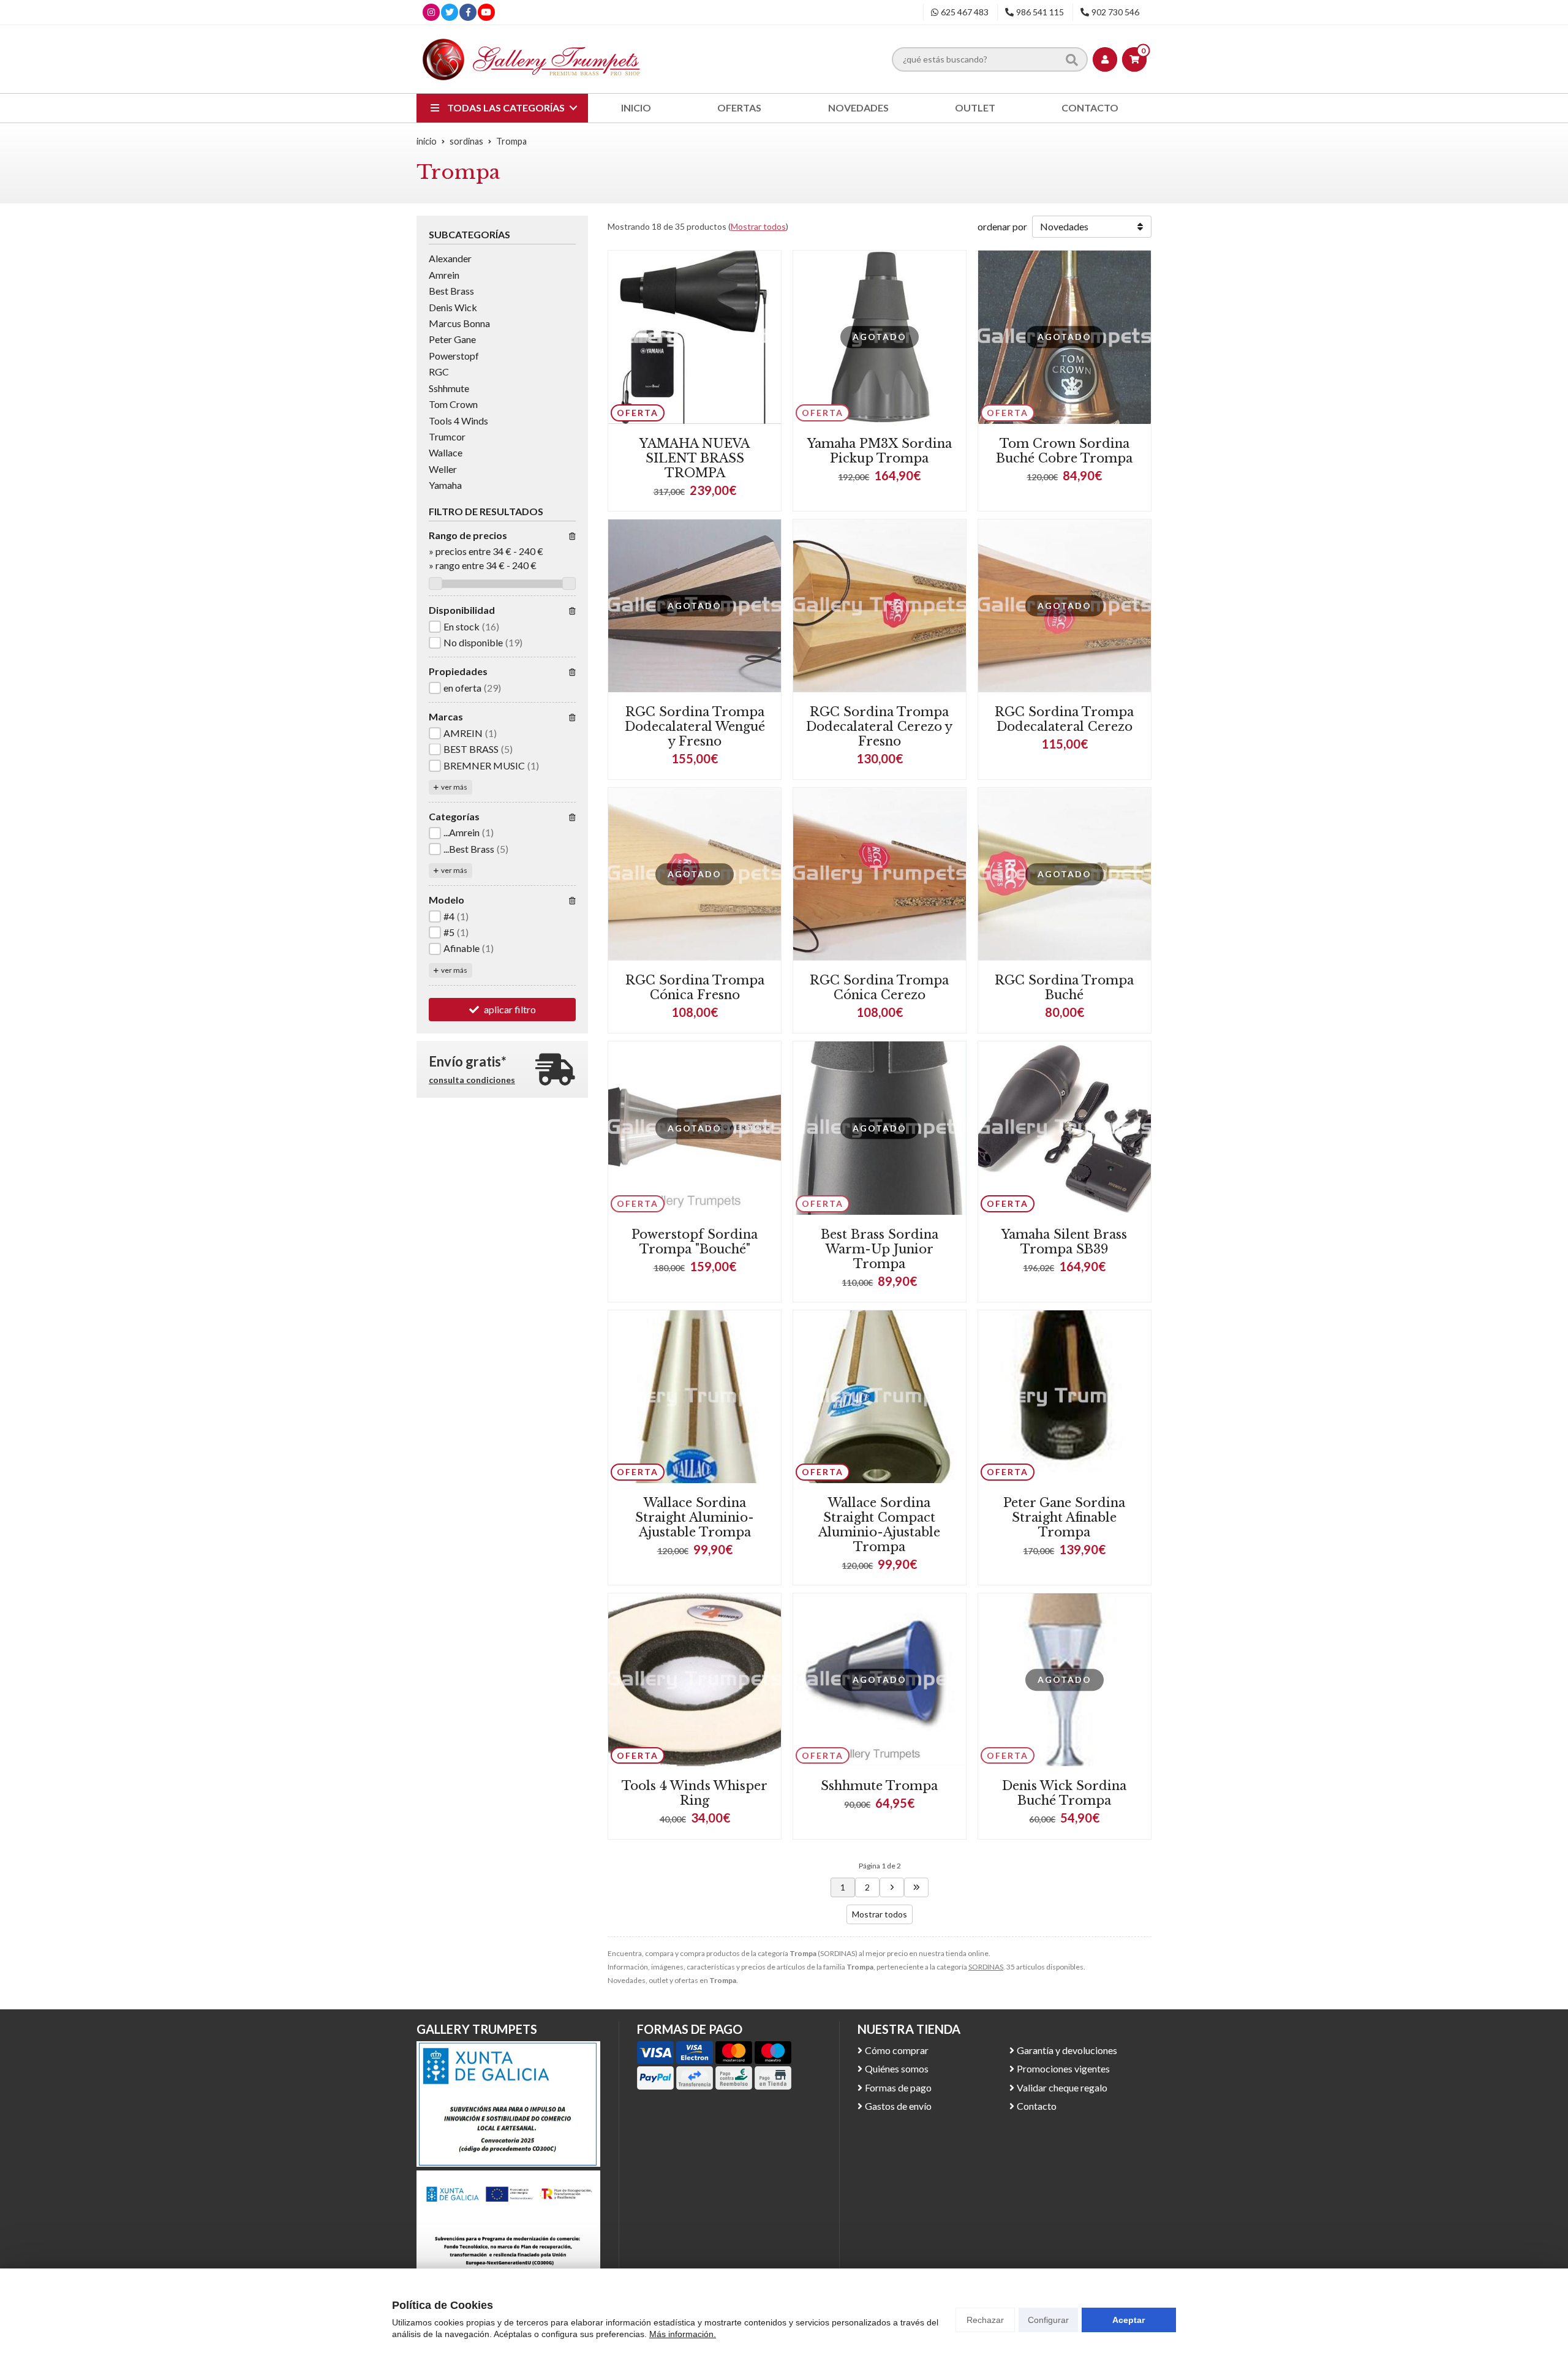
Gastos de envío (898, 2106)
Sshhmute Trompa (879, 1786)
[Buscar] (1072, 59)
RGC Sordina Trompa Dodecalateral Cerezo (1064, 719)
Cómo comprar (897, 2050)
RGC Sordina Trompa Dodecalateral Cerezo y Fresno (879, 727)
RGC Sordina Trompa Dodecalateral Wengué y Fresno (695, 727)
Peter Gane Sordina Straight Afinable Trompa (1064, 1517)
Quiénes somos (897, 2068)
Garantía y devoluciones (1067, 2050)
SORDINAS (986, 1967)
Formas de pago (898, 2087)
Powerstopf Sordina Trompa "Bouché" (695, 1242)
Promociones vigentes (1063, 2068)
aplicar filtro (510, 1009)
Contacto (1037, 2106)
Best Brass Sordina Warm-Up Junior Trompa (880, 1249)
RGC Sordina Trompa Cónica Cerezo (879, 988)
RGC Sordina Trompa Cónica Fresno (695, 988)
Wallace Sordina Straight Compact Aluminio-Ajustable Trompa (879, 1525)
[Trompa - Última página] (892, 1887)
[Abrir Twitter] (450, 12)
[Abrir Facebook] (468, 12)
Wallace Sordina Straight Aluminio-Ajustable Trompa (695, 1517)
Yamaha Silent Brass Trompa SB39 (1064, 1242)
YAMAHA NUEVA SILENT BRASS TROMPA (695, 458)
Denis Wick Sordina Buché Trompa (1064, 1793)
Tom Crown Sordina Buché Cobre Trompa (1064, 451)
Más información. (683, 2334)
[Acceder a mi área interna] (1105, 59)
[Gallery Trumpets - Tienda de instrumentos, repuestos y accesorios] (532, 59)
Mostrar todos (758, 226)
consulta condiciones (472, 1081)
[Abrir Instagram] (431, 12)
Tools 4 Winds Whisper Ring (695, 1793)
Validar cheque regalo (1062, 2087)
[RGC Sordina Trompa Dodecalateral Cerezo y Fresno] (880, 606)
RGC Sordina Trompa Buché (1064, 988)
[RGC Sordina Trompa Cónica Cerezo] (880, 874)
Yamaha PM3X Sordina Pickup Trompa (880, 451)
